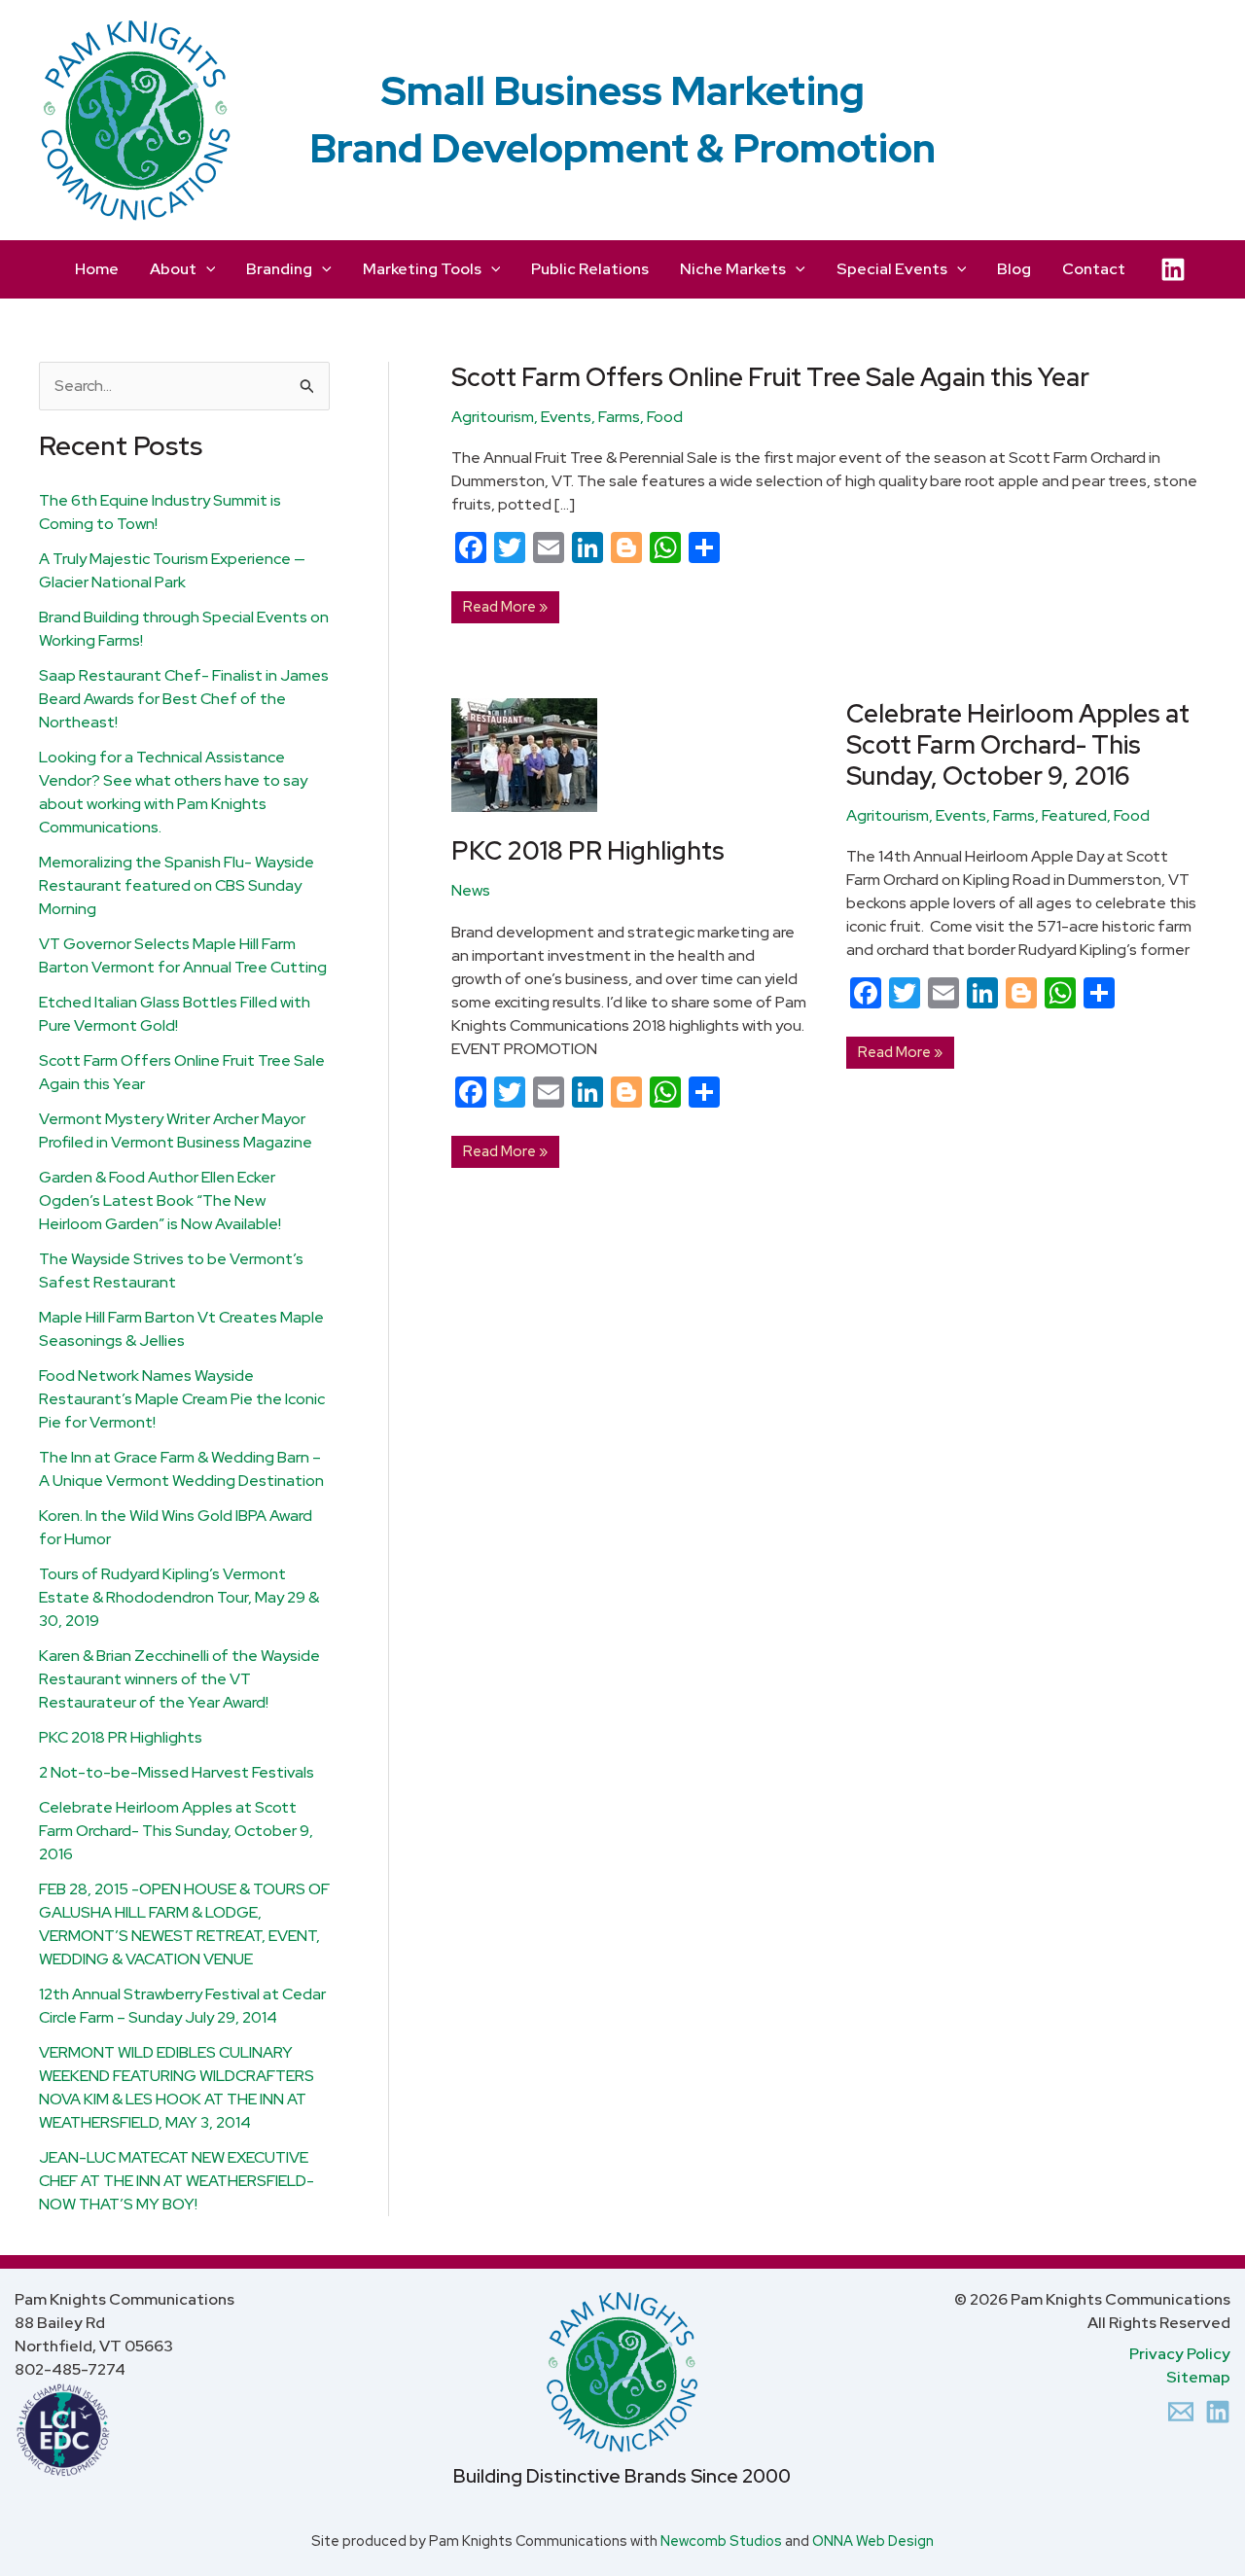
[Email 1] (1181, 2412)
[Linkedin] (1218, 2412)
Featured (1074, 815)
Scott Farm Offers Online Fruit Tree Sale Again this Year (770, 377)
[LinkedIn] (1173, 269)
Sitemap (1198, 2377)
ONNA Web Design (873, 2541)
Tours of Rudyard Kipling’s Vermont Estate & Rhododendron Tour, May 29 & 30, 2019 (179, 1597)
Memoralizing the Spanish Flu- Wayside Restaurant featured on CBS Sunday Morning (177, 885)
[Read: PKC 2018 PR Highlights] (524, 754)
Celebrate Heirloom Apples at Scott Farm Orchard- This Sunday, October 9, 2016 (176, 1831)
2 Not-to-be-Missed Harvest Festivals (177, 1772)
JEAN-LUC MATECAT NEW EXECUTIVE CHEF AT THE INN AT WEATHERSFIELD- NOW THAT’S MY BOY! (177, 2181)
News (471, 890)
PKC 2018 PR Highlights (121, 1737)
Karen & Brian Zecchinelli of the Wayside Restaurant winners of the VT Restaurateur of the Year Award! (179, 1679)
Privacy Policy (1180, 2354)
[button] (206, 269)
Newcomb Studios (721, 2541)
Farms (619, 417)
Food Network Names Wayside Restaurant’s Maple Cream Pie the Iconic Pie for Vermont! (182, 1399)
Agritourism (493, 417)
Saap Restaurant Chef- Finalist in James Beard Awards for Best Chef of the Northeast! (184, 699)
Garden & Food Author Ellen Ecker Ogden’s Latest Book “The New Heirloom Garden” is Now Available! (160, 1200)
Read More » (505, 604)
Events (566, 417)
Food (665, 417)
